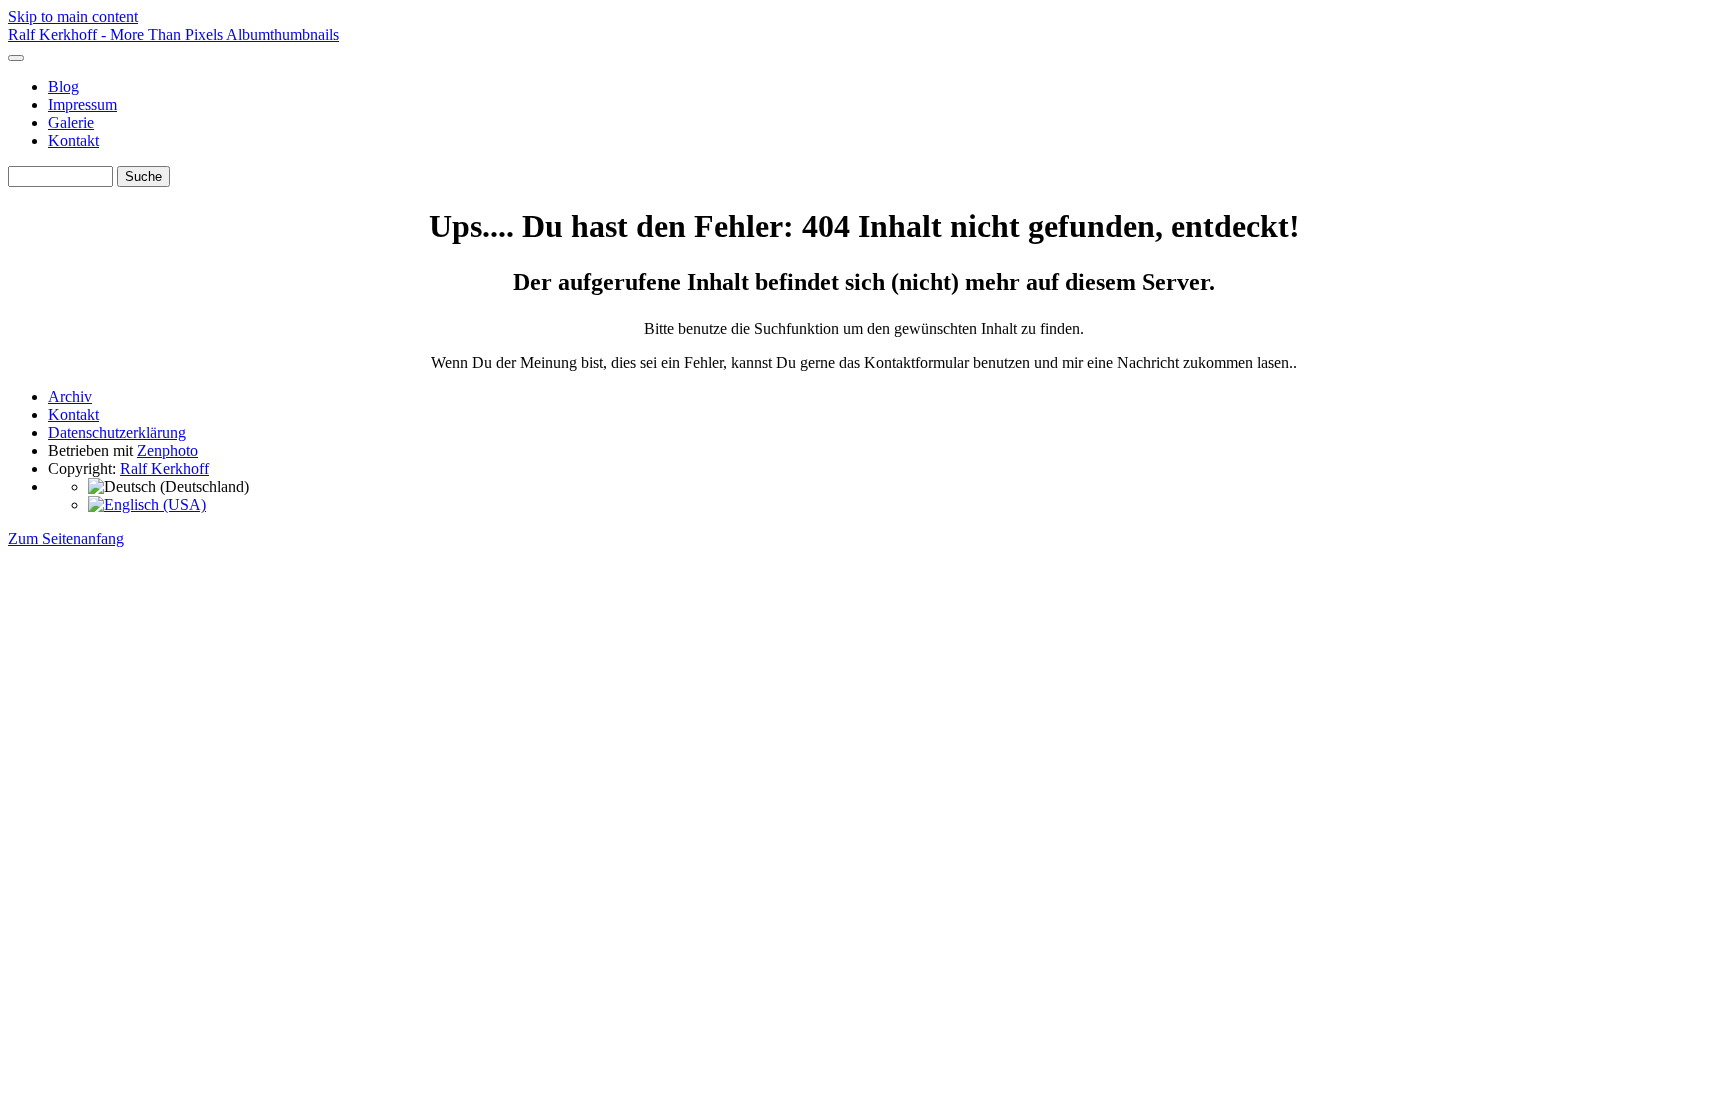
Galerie (71, 122)
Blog (63, 86)
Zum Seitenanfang (66, 538)
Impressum (82, 104)
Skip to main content (73, 16)
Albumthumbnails (282, 34)
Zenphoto (167, 450)
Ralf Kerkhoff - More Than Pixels (117, 34)
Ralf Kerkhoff (164, 468)
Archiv (70, 396)
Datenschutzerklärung (117, 432)
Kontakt (73, 140)
